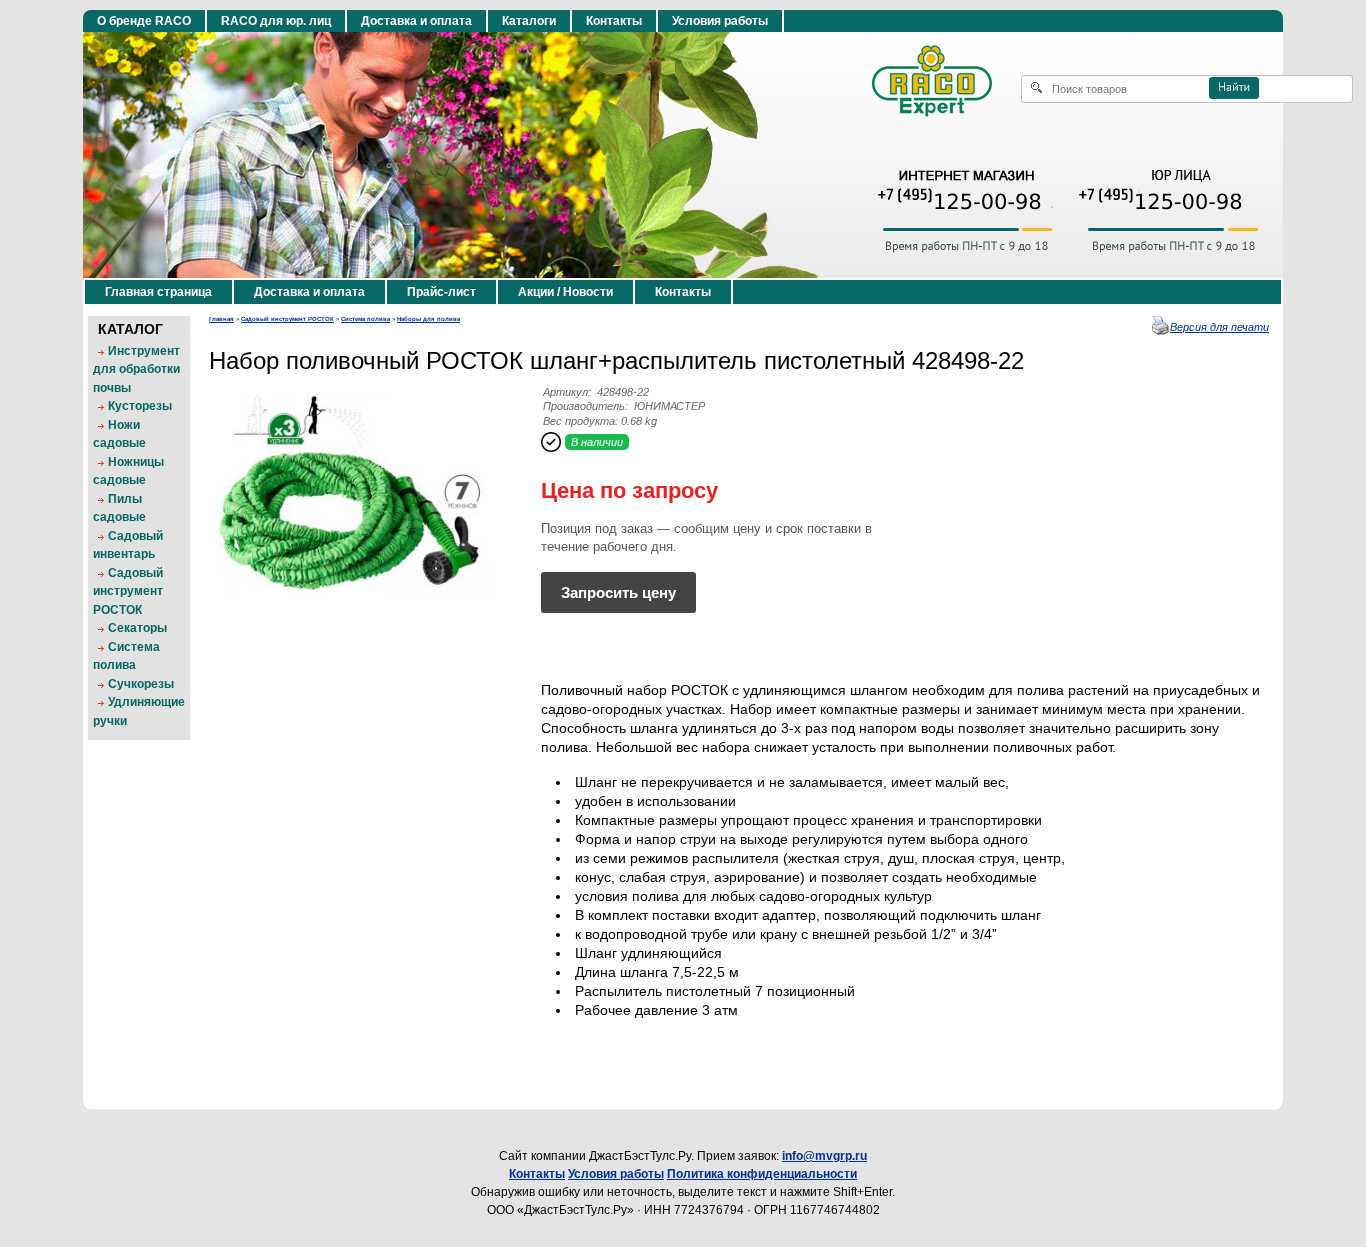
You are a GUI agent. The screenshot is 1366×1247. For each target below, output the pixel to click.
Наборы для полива (428, 319)
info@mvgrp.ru (824, 1156)
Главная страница (158, 292)
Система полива (365, 319)
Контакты (614, 21)
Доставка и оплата (416, 21)
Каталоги (529, 21)
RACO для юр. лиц (276, 21)
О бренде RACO (144, 21)
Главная (221, 319)
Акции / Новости (565, 292)
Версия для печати (1219, 327)
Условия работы (720, 21)
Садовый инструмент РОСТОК (287, 319)
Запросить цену (618, 592)
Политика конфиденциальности (762, 1174)
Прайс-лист (441, 292)
